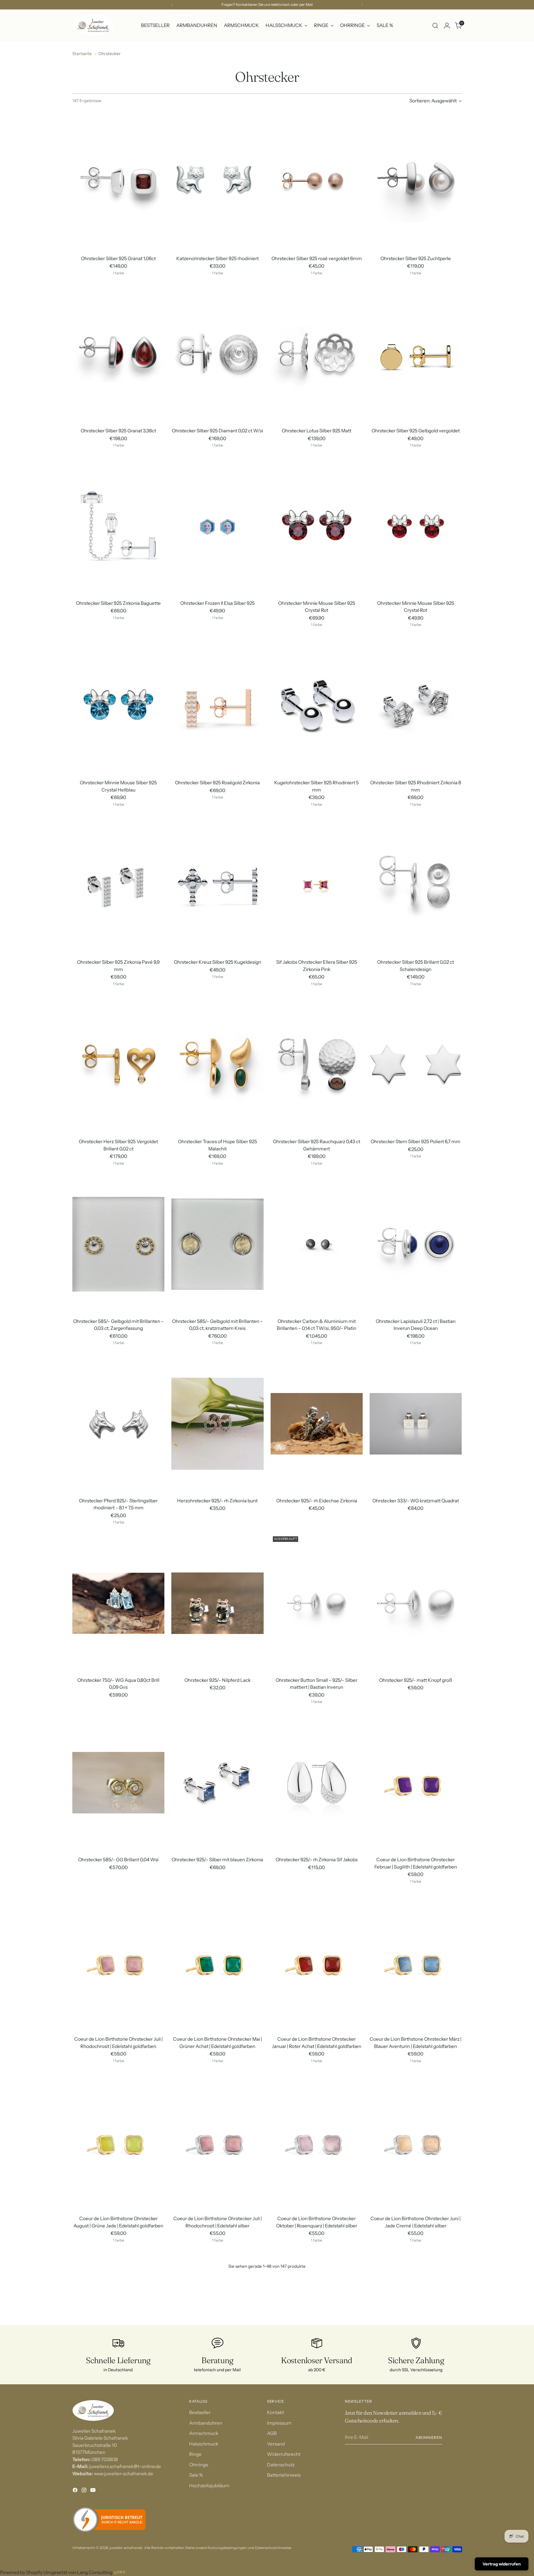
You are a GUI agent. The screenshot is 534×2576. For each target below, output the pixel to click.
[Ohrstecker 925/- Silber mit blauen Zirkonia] (217, 1783)
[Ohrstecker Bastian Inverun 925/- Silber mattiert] (217, 2501)
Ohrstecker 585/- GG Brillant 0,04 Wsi (118, 1860)
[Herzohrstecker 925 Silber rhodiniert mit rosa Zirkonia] (317, 2321)
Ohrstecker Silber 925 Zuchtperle (416, 258)
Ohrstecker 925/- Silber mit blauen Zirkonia (217, 1860)
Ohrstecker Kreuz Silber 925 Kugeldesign (217, 962)
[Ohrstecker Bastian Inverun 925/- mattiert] (416, 2501)
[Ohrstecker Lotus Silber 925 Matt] (317, 354)
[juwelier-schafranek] (93, 26)
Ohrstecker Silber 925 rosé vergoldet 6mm (317, 258)
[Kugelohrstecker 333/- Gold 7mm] (118, 2501)
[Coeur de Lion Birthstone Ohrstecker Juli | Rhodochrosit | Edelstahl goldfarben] (118, 1962)
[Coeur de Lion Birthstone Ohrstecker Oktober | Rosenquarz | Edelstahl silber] (317, 2142)
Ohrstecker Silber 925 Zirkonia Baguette (118, 603)
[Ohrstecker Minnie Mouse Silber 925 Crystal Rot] (317, 526)
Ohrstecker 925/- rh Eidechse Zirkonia (317, 1501)
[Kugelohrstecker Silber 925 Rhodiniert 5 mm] (317, 706)
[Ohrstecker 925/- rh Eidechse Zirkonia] (317, 1424)
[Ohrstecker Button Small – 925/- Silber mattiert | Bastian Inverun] (317, 1603)
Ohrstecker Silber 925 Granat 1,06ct (118, 258)
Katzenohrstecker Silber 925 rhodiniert (217, 258)
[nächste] (362, 5)
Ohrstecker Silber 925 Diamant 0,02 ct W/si (217, 431)
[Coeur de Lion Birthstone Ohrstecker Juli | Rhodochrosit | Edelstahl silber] (217, 2142)
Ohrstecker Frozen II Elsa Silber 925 (217, 603)
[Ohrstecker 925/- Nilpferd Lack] (217, 1603)
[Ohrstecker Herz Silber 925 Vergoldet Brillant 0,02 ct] (118, 1065)
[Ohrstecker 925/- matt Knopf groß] (416, 1603)
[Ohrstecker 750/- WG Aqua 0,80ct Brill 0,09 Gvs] (118, 1603)
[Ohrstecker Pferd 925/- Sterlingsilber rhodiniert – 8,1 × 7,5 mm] (118, 1424)
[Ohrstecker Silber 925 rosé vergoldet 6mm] (317, 182)
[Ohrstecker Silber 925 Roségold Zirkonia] (217, 706)
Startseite (82, 54)
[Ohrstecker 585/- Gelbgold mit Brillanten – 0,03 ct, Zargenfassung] (118, 1244)
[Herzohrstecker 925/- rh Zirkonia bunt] (217, 1424)
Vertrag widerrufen (502, 2564)
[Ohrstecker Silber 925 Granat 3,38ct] (118, 354)
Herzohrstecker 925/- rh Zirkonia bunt (217, 1501)
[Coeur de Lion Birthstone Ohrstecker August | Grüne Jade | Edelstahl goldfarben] (118, 2142)
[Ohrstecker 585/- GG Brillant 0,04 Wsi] (118, 1783)
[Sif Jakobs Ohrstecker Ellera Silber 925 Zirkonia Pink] (317, 885)
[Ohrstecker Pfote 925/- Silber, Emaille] (317, 2501)
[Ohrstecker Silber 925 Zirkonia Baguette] (118, 526)
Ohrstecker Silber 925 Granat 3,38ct (118, 431)
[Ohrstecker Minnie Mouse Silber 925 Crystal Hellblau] (118, 706)
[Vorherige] (172, 5)
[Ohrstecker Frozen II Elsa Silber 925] (217, 526)
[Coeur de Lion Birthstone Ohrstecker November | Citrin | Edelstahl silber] (118, 2321)
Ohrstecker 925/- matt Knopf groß (416, 1680)
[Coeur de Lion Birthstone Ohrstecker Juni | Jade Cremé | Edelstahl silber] (416, 2142)
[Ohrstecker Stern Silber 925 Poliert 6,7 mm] (416, 1065)
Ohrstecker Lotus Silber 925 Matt (317, 431)
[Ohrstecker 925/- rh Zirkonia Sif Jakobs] (317, 1783)
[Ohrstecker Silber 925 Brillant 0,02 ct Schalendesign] (416, 885)
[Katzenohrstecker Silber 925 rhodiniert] (217, 182)
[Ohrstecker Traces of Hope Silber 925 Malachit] (217, 1065)
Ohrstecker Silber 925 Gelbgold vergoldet (416, 431)
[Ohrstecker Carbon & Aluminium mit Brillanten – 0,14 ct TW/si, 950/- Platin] (317, 1244)
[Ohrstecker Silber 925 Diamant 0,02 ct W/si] (217, 354)
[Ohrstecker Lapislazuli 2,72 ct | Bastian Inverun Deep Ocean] (416, 1244)
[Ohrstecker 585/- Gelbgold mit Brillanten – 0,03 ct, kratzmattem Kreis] (217, 1244)
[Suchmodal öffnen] (435, 26)
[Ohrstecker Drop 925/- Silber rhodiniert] (416, 2321)
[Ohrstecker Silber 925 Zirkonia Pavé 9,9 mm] (118, 885)
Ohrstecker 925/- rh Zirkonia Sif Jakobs (317, 1860)
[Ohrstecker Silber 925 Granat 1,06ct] (118, 182)
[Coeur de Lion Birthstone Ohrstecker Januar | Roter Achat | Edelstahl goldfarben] (317, 1962)
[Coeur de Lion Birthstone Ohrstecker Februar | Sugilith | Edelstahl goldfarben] (416, 1783)
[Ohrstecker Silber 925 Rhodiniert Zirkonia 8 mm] (416, 706)
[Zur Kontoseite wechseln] (447, 26)
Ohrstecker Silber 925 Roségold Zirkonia (217, 783)
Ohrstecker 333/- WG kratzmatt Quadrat (416, 1501)
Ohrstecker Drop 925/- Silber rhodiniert (416, 2398)
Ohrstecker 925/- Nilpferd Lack (217, 1680)
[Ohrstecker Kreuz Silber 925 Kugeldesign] (217, 885)
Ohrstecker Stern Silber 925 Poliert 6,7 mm (416, 1142)
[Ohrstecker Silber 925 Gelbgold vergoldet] (416, 354)
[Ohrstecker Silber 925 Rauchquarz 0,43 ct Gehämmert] (317, 1065)
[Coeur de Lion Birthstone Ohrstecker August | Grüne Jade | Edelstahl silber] (217, 2321)
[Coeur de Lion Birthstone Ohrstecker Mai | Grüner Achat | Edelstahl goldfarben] (217, 1962)
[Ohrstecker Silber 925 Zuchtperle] (416, 182)
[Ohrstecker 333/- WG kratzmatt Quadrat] (416, 1424)
